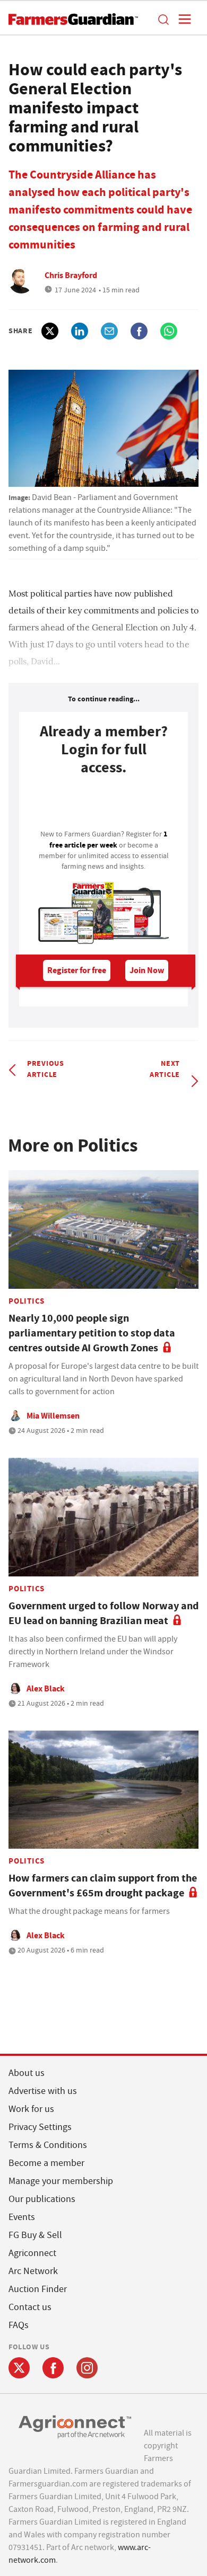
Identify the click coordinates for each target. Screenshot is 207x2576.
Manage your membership (61, 2181)
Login (103, 806)
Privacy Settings (40, 2127)
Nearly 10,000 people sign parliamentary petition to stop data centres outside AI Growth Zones (92, 1333)
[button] (163, 19)
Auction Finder (38, 2289)
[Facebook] (53, 2368)
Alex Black (46, 1688)
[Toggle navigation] (182, 19)
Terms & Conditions (48, 2145)
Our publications (42, 2199)
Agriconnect (32, 2253)
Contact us (30, 2307)
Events (22, 2217)
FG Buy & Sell (35, 2235)
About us (27, 2073)
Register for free (77, 970)
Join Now (147, 970)
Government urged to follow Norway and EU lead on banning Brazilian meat (103, 1613)
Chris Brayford (71, 275)
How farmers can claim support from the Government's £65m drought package (103, 1886)
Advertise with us (43, 2091)
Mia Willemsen (53, 1416)
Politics (27, 1301)
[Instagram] (87, 2368)
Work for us (31, 2109)
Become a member (46, 2163)
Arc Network (33, 2271)
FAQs (19, 2325)
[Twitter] (19, 2368)
